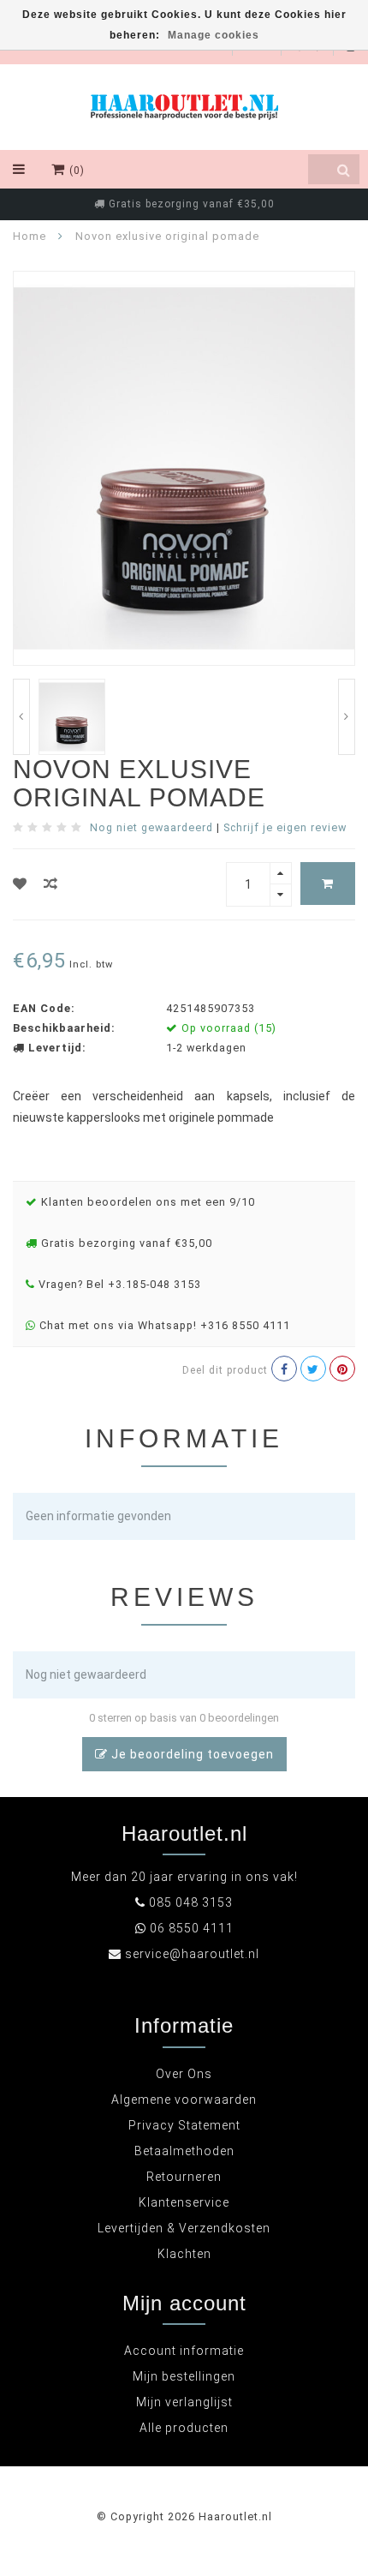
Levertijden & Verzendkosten (184, 2228)
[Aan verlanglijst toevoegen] (20, 884)
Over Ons (184, 2074)
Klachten (184, 2254)
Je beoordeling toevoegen (191, 1754)
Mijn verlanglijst (184, 2402)
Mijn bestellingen (184, 2376)
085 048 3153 (191, 1902)
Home (30, 236)
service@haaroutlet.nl (192, 1954)
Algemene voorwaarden (184, 2100)
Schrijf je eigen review (285, 827)
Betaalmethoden (184, 2151)
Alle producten (184, 2428)
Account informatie (184, 2351)
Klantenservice (184, 2202)
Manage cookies (214, 35)
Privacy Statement (184, 2125)
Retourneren (184, 2177)
